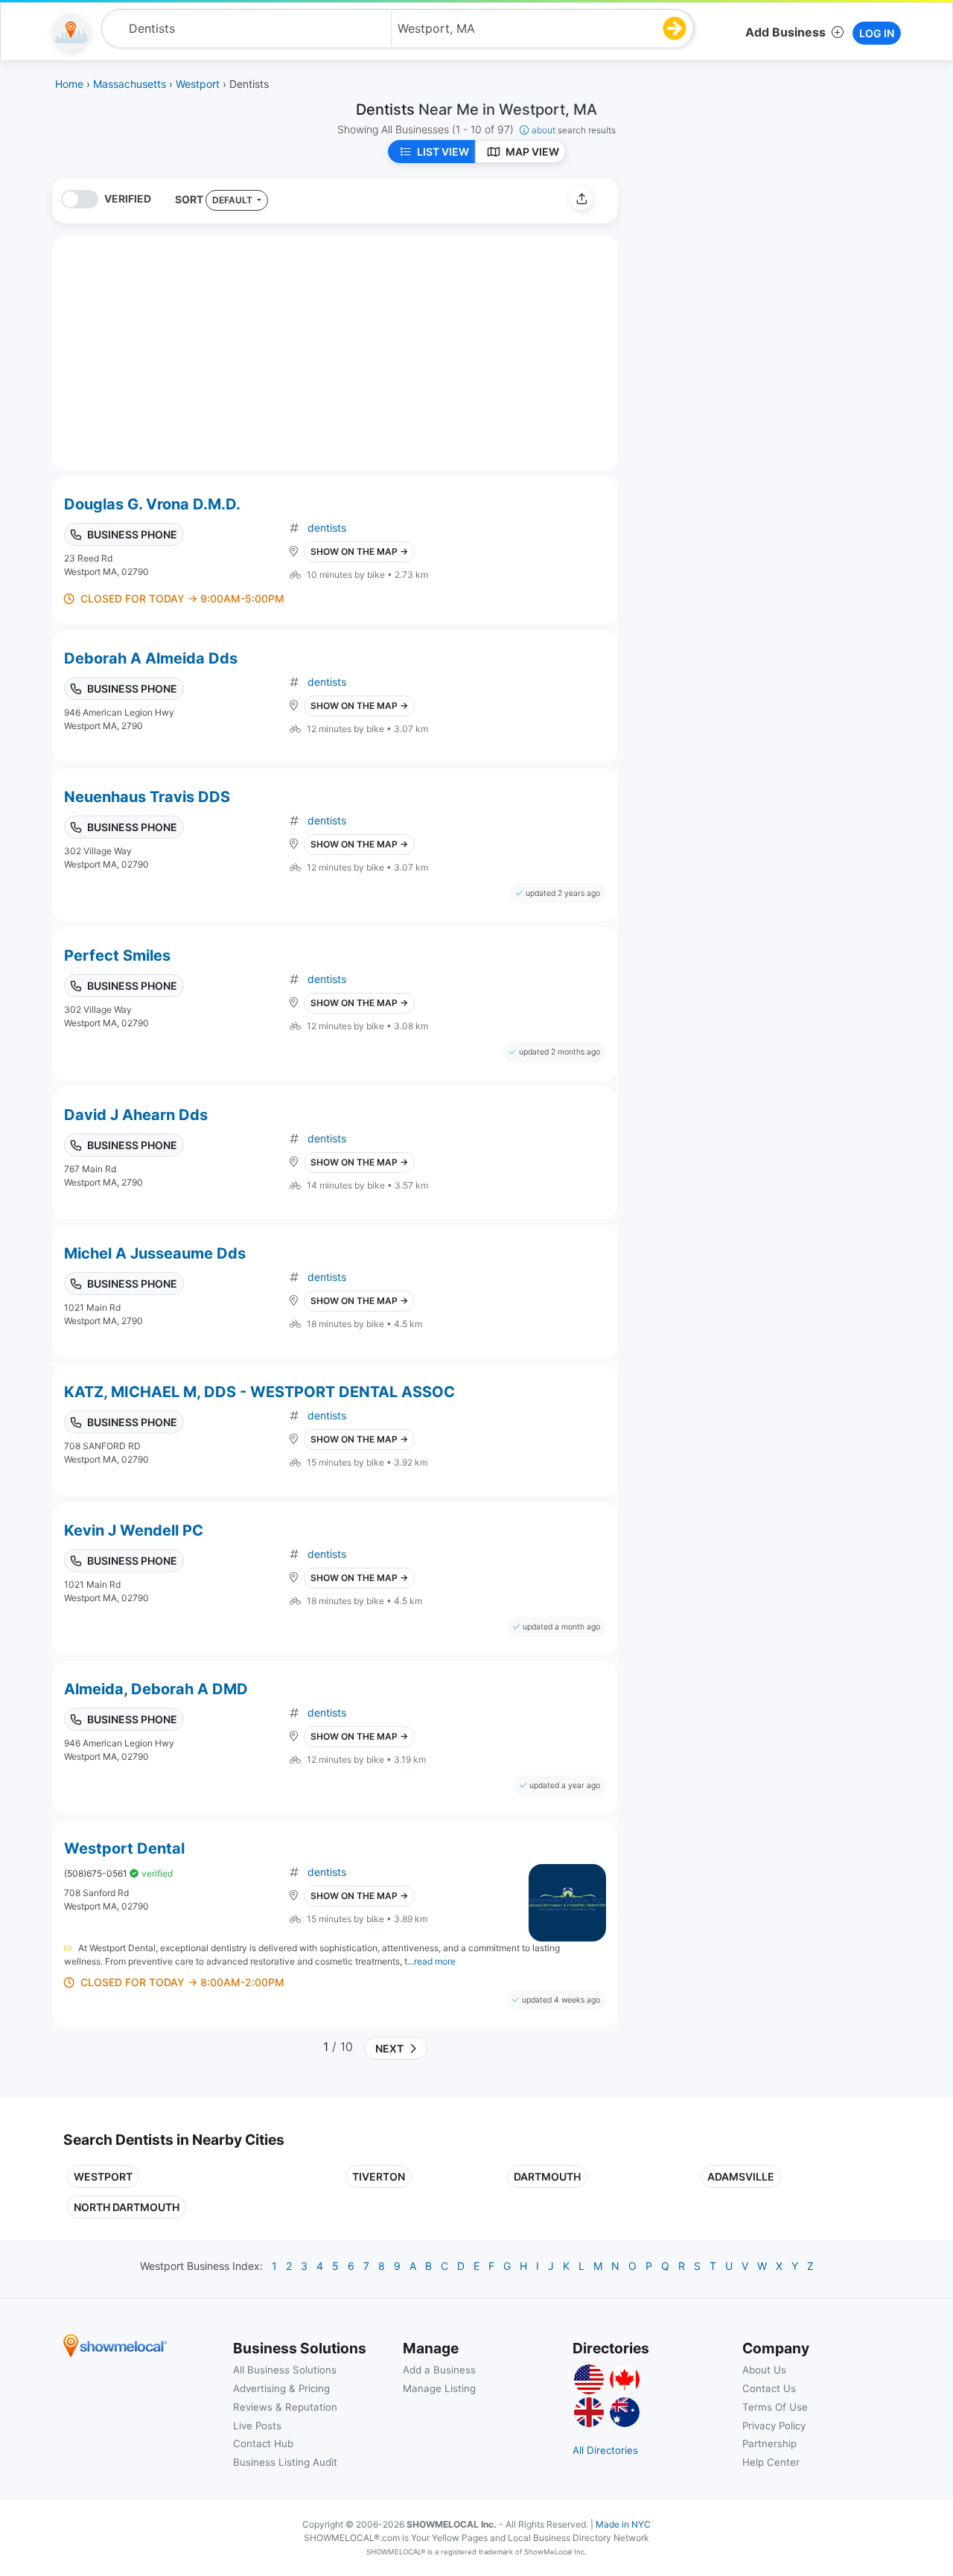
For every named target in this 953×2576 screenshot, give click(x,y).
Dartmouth (547, 2176)
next (387, 2048)
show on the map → (359, 551)
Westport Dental (124, 1848)
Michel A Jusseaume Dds (155, 1253)
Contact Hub (263, 2443)
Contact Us (769, 2388)
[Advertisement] (754, 282)
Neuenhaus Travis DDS (147, 797)
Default (233, 200)
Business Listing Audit (285, 2462)
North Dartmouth (127, 2207)
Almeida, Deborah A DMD (156, 1689)
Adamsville (741, 2176)
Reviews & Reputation (285, 2407)
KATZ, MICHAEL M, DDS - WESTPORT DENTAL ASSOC (259, 1392)
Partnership (769, 2443)
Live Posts (257, 2426)
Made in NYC (623, 2524)
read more (435, 1961)
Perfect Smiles (117, 955)
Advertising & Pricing (281, 2388)
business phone (132, 534)
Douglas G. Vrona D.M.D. (152, 504)
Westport (103, 2176)
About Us (764, 2370)
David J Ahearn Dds (136, 1115)
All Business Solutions (285, 2370)
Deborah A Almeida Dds (151, 658)
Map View (532, 152)
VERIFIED (128, 198)
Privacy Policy (774, 2426)
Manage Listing (439, 2388)
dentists (327, 528)
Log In (877, 33)
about (574, 130)
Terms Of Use (775, 2407)
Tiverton (379, 2176)
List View (443, 152)
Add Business (785, 32)
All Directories (605, 2450)
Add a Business (439, 2370)
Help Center (771, 2462)
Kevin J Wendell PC (134, 1530)
